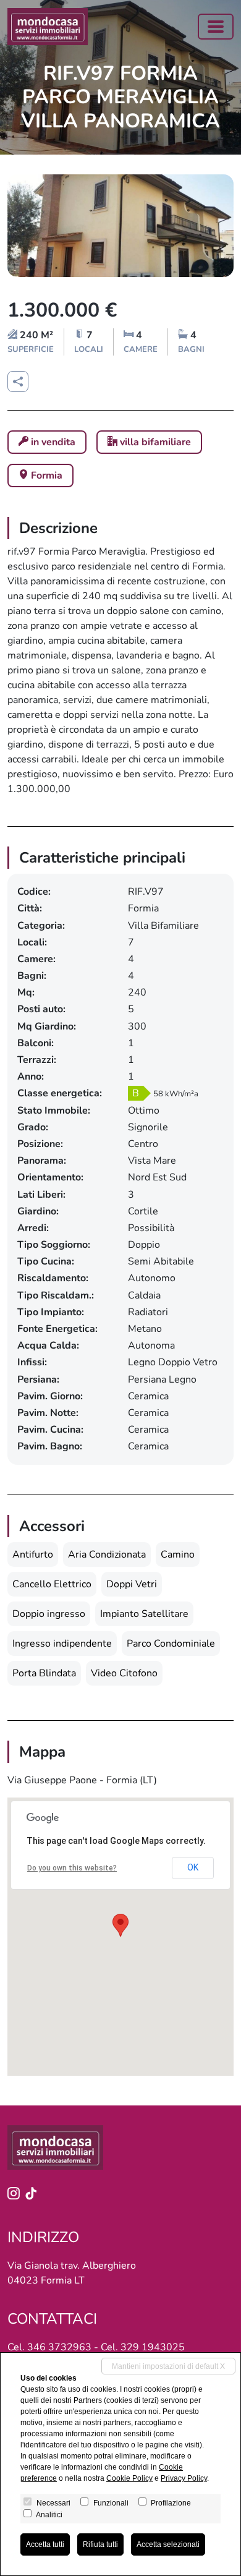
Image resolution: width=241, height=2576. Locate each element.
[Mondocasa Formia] (48, 27)
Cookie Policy (129, 2478)
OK (193, 1867)
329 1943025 (153, 2347)
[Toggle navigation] (216, 27)
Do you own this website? (72, 1868)
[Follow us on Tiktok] (33, 2195)
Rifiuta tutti (100, 2544)
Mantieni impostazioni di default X (168, 2366)
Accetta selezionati (168, 2544)
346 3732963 (59, 2347)
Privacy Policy (184, 2478)
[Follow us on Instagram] (16, 2195)
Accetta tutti (45, 2544)
